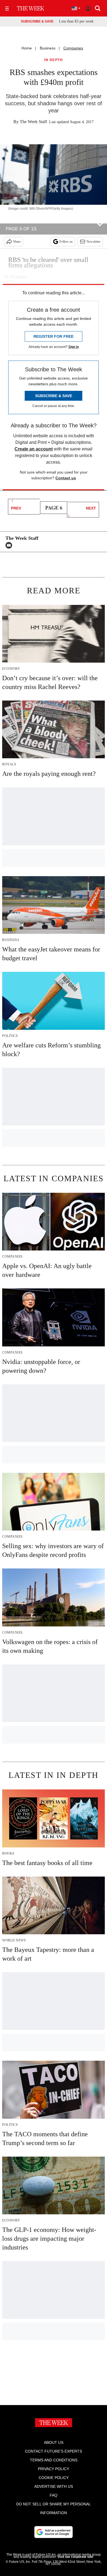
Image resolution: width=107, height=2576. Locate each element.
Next (91, 508)
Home (27, 48)
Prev (16, 508)
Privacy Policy (54, 2469)
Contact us (66, 478)
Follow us (66, 242)
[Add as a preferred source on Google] (54, 2532)
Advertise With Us (54, 2486)
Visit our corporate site (75, 2557)
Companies (73, 48)
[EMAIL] (10, 545)
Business (48, 48)
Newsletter (93, 242)
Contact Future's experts (54, 2451)
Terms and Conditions (54, 2460)
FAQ (54, 2495)
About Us (54, 2442)
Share (17, 242)
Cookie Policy (54, 2478)
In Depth (54, 60)
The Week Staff (33, 122)
